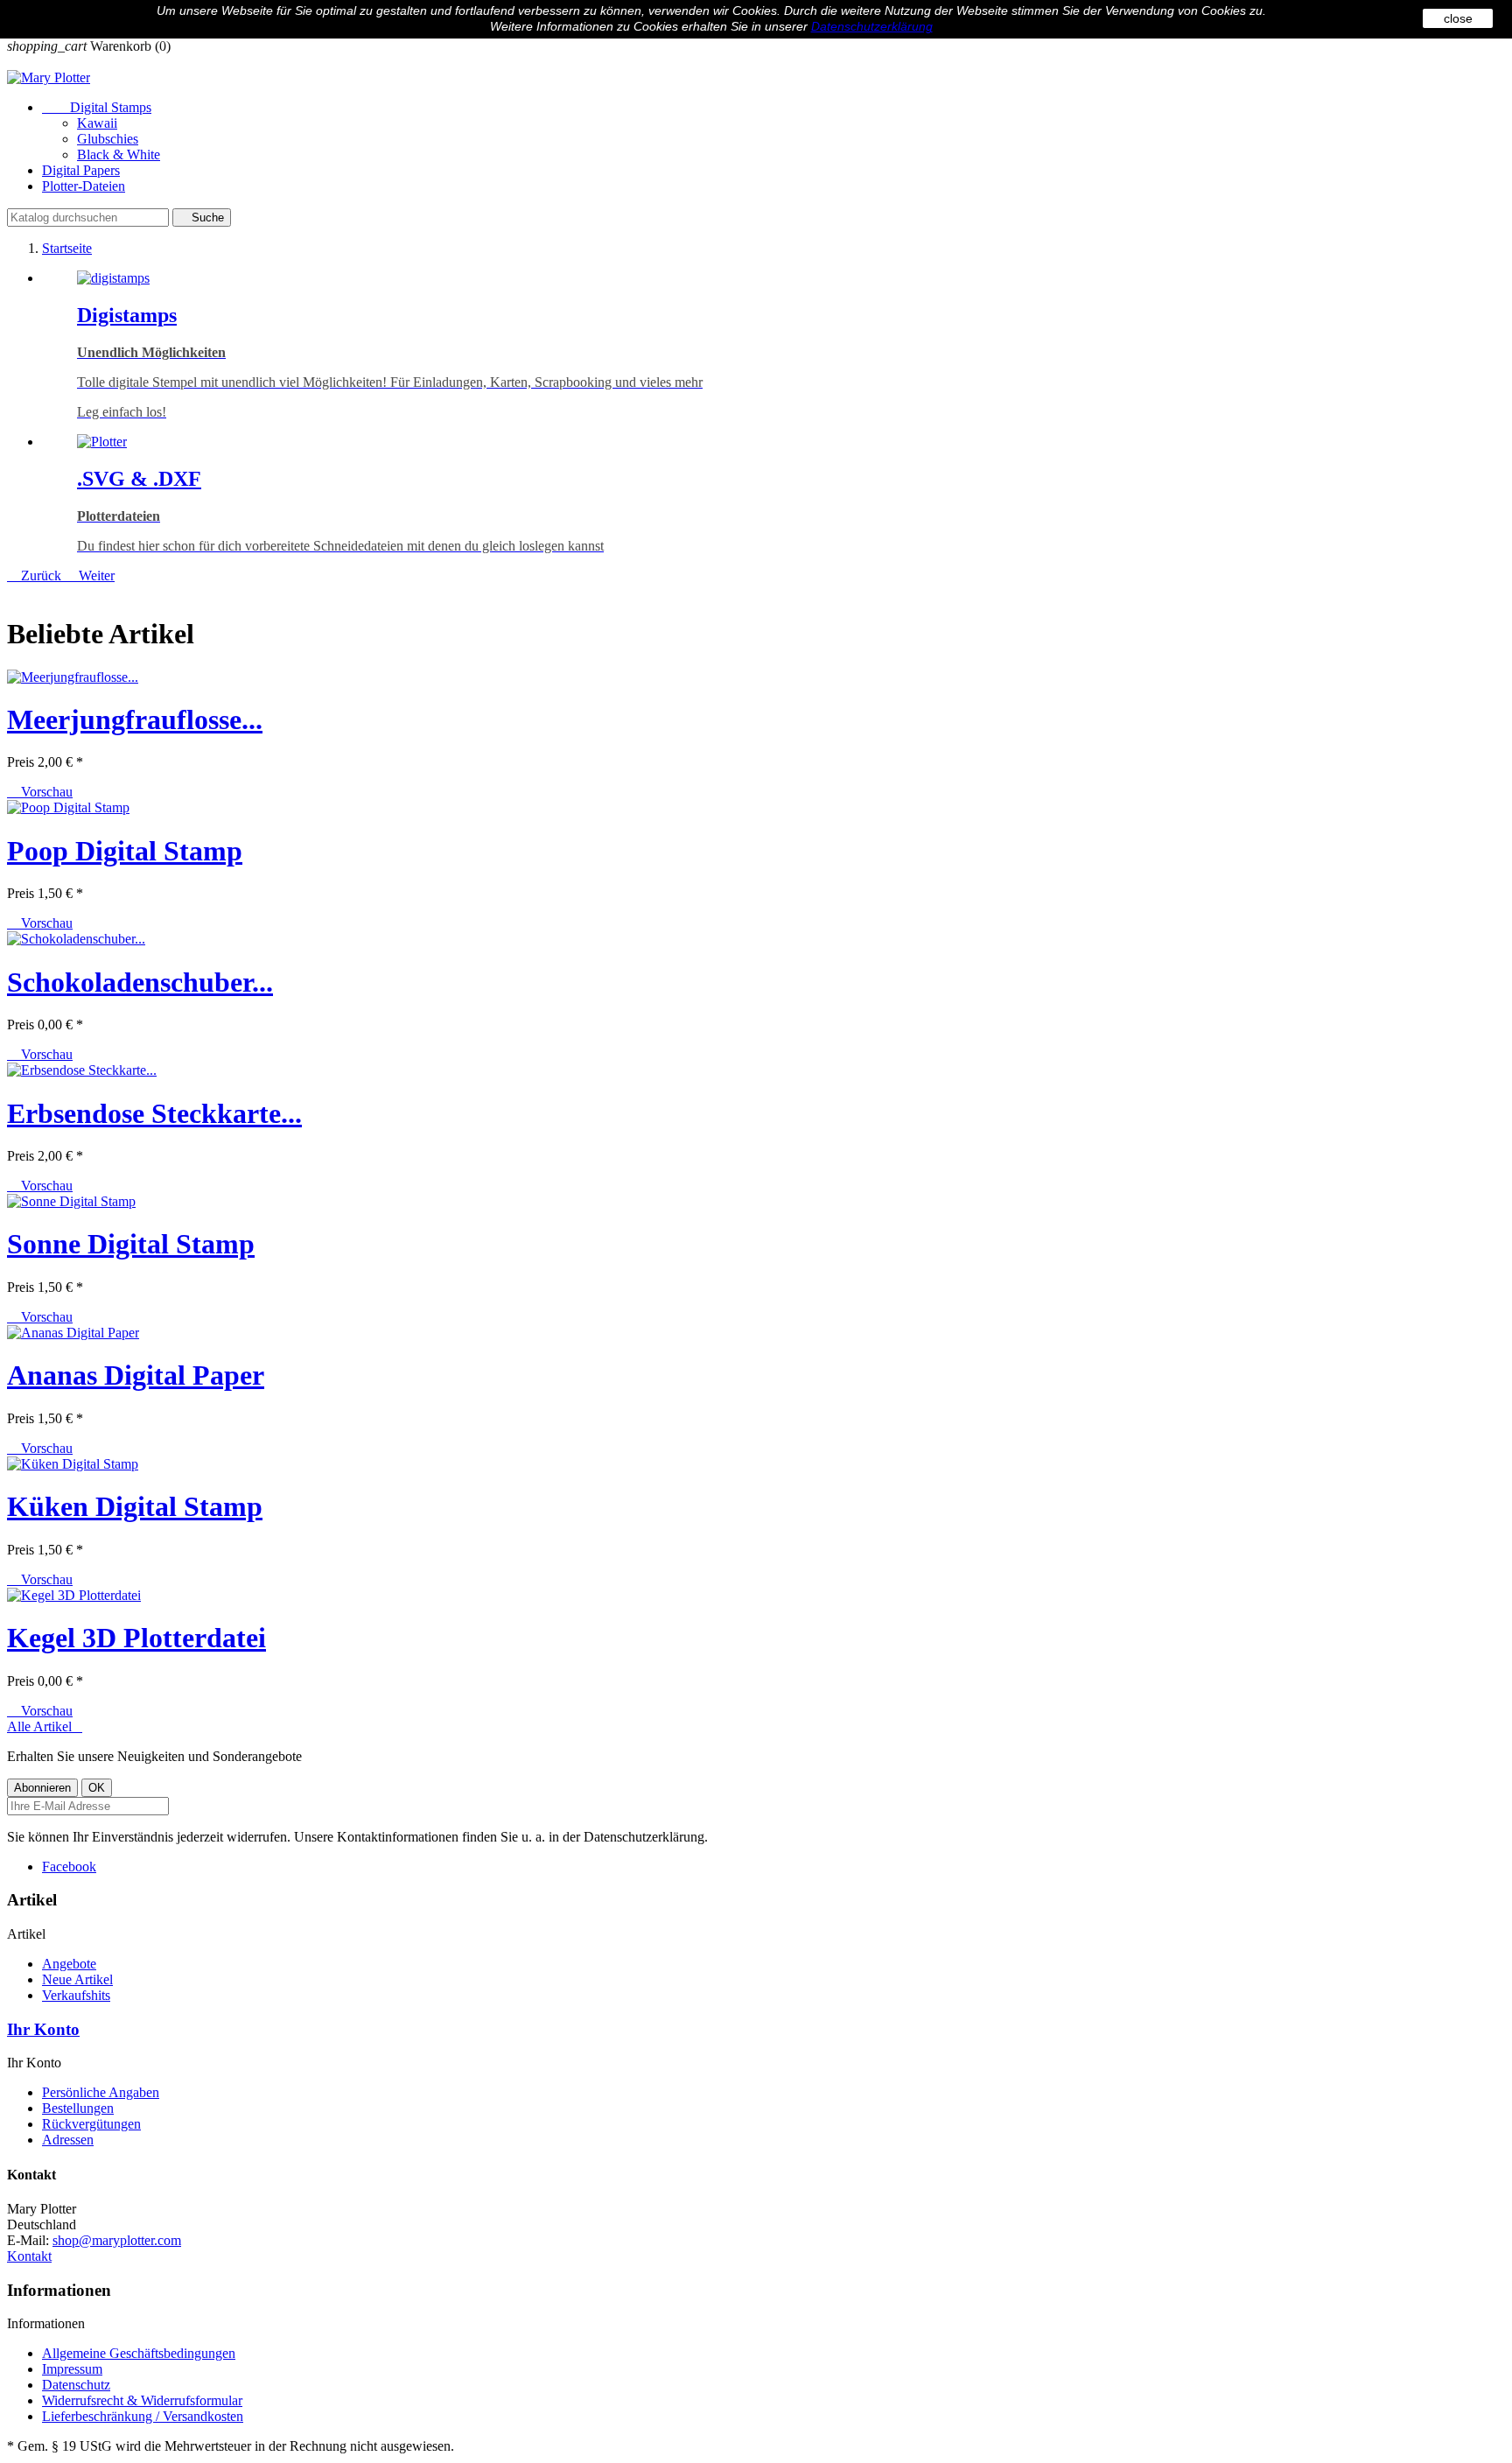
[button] (36, 575)
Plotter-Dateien (84, 186)
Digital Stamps (97, 107)
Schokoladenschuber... (140, 982)
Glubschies (108, 139)
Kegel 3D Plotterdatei (136, 1638)
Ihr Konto (43, 2029)
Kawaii (97, 123)
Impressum (72, 2369)
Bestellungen (78, 2108)
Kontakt (29, 2256)
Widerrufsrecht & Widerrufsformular (142, 2400)
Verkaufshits (76, 1995)
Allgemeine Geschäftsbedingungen (139, 2353)
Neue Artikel (77, 1979)
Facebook (69, 1867)
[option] (773, 345)
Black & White (119, 154)
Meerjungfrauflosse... (135, 719)
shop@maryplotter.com (117, 2240)
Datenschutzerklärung (872, 26)
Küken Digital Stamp (135, 1506)
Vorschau (40, 792)
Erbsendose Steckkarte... (154, 1113)
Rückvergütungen (91, 2124)
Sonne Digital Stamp (131, 1244)
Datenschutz (76, 2385)
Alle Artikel (45, 1726)
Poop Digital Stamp (125, 851)
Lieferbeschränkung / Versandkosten (143, 2416)
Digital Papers (81, 170)
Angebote (69, 1964)
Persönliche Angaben (101, 2092)
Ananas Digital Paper (136, 1375)
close (1458, 18)
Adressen (68, 2140)
